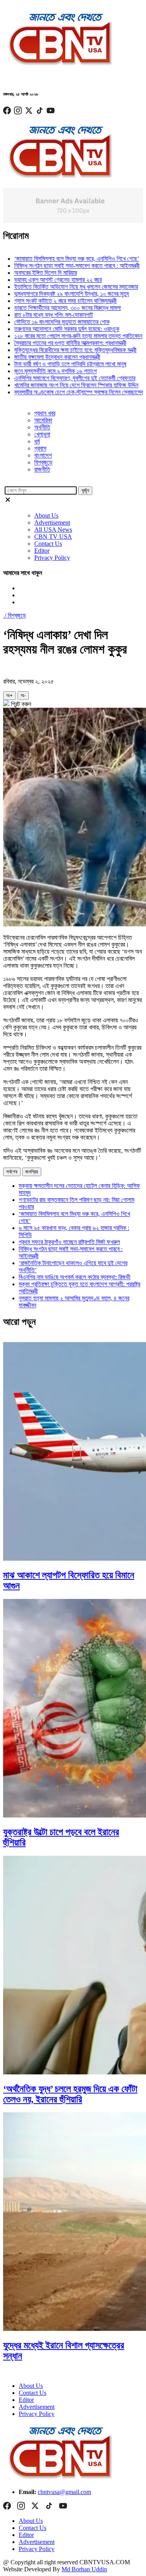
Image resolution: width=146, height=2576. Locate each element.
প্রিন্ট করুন (20, 704)
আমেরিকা (43, 420)
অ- (23, 695)
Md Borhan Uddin (84, 2569)
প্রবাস (40, 448)
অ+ (10, 695)
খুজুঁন (85, 490)
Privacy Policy (52, 558)
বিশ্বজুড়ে (43, 462)
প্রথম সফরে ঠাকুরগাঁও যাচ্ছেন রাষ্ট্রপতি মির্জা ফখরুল (69, 1242)
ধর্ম (37, 441)
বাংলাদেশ (43, 455)
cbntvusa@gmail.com (64, 2492)
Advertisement (52, 522)
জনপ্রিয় (32, 1172)
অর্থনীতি (42, 427)
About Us (46, 515)
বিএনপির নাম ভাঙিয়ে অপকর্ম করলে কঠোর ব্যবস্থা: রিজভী (75, 1277)
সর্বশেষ (12, 1172)
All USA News (53, 530)
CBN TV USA (53, 537)
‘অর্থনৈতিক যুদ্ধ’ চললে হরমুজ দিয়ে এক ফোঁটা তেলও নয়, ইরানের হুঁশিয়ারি (70, 2094)
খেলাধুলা (42, 434)
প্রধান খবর (45, 413)
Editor (42, 551)
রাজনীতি (42, 469)
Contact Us (48, 544)
